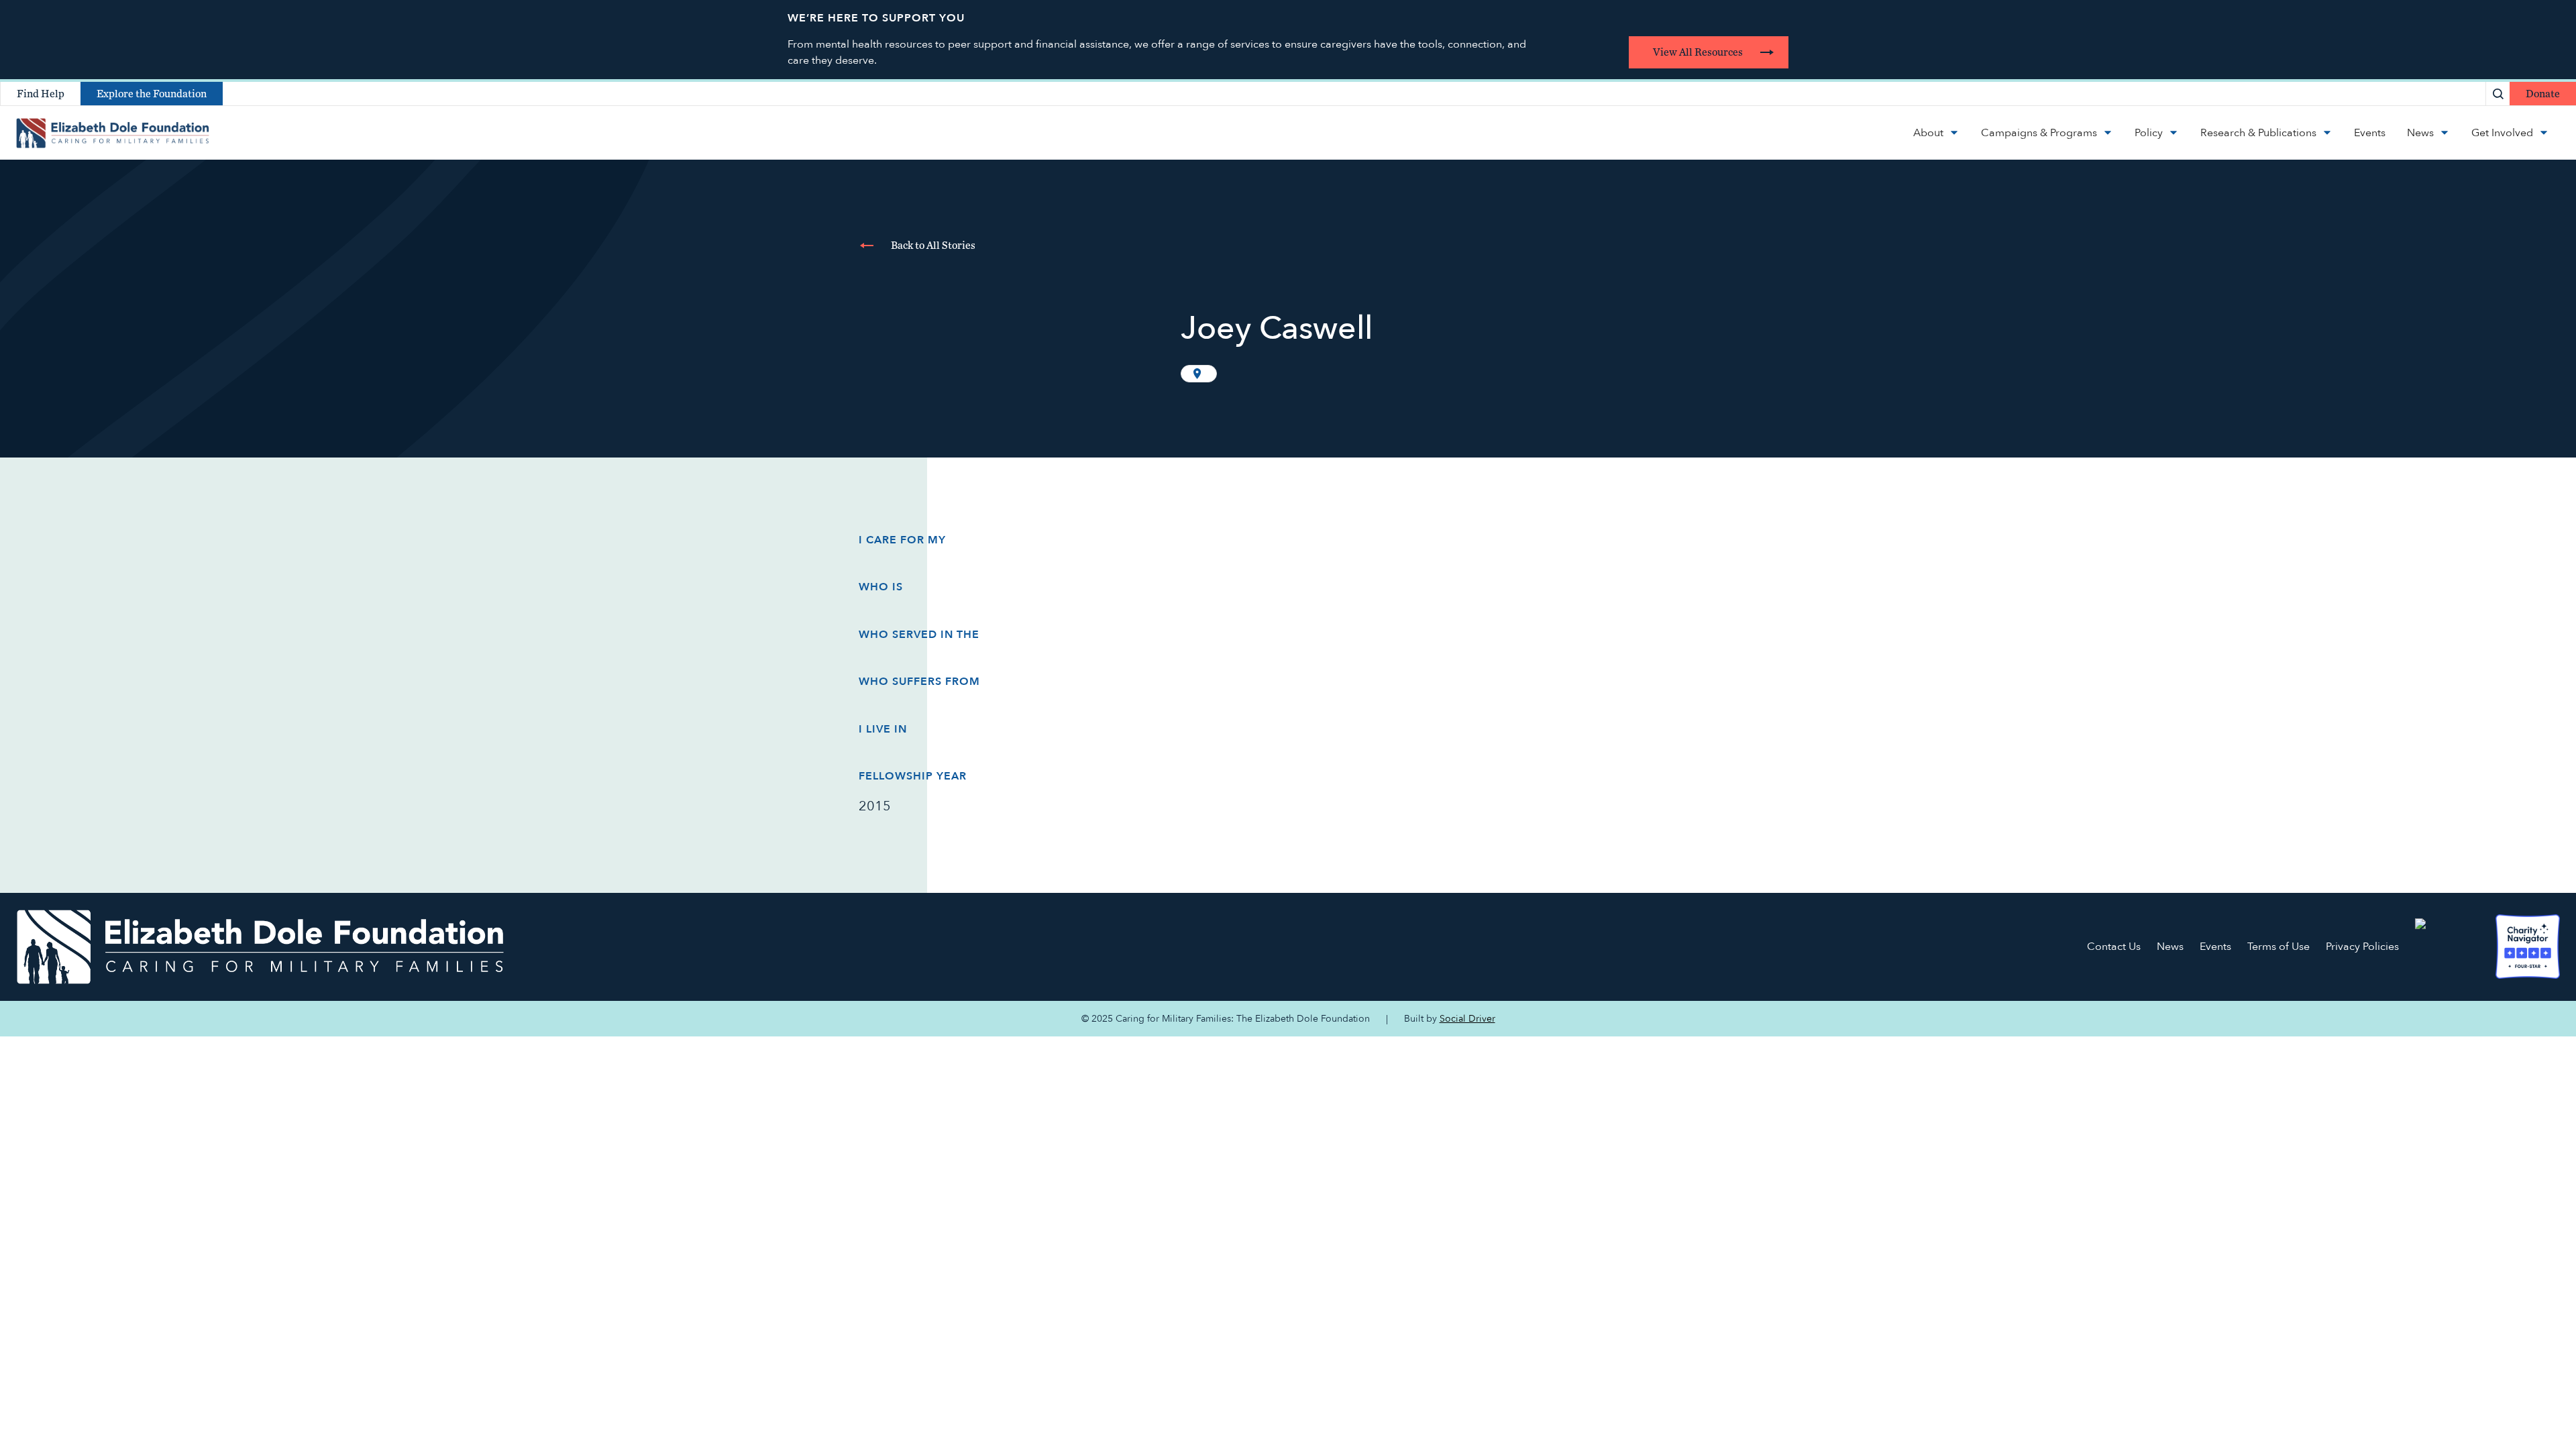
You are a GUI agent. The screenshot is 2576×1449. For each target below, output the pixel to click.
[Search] (2498, 94)
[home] (113, 133)
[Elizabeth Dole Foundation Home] (260, 947)
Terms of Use (2278, 947)
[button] (1936, 133)
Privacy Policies (2362, 947)
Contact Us (2114, 947)
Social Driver (1467, 1019)
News (2170, 947)
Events (2215, 947)
